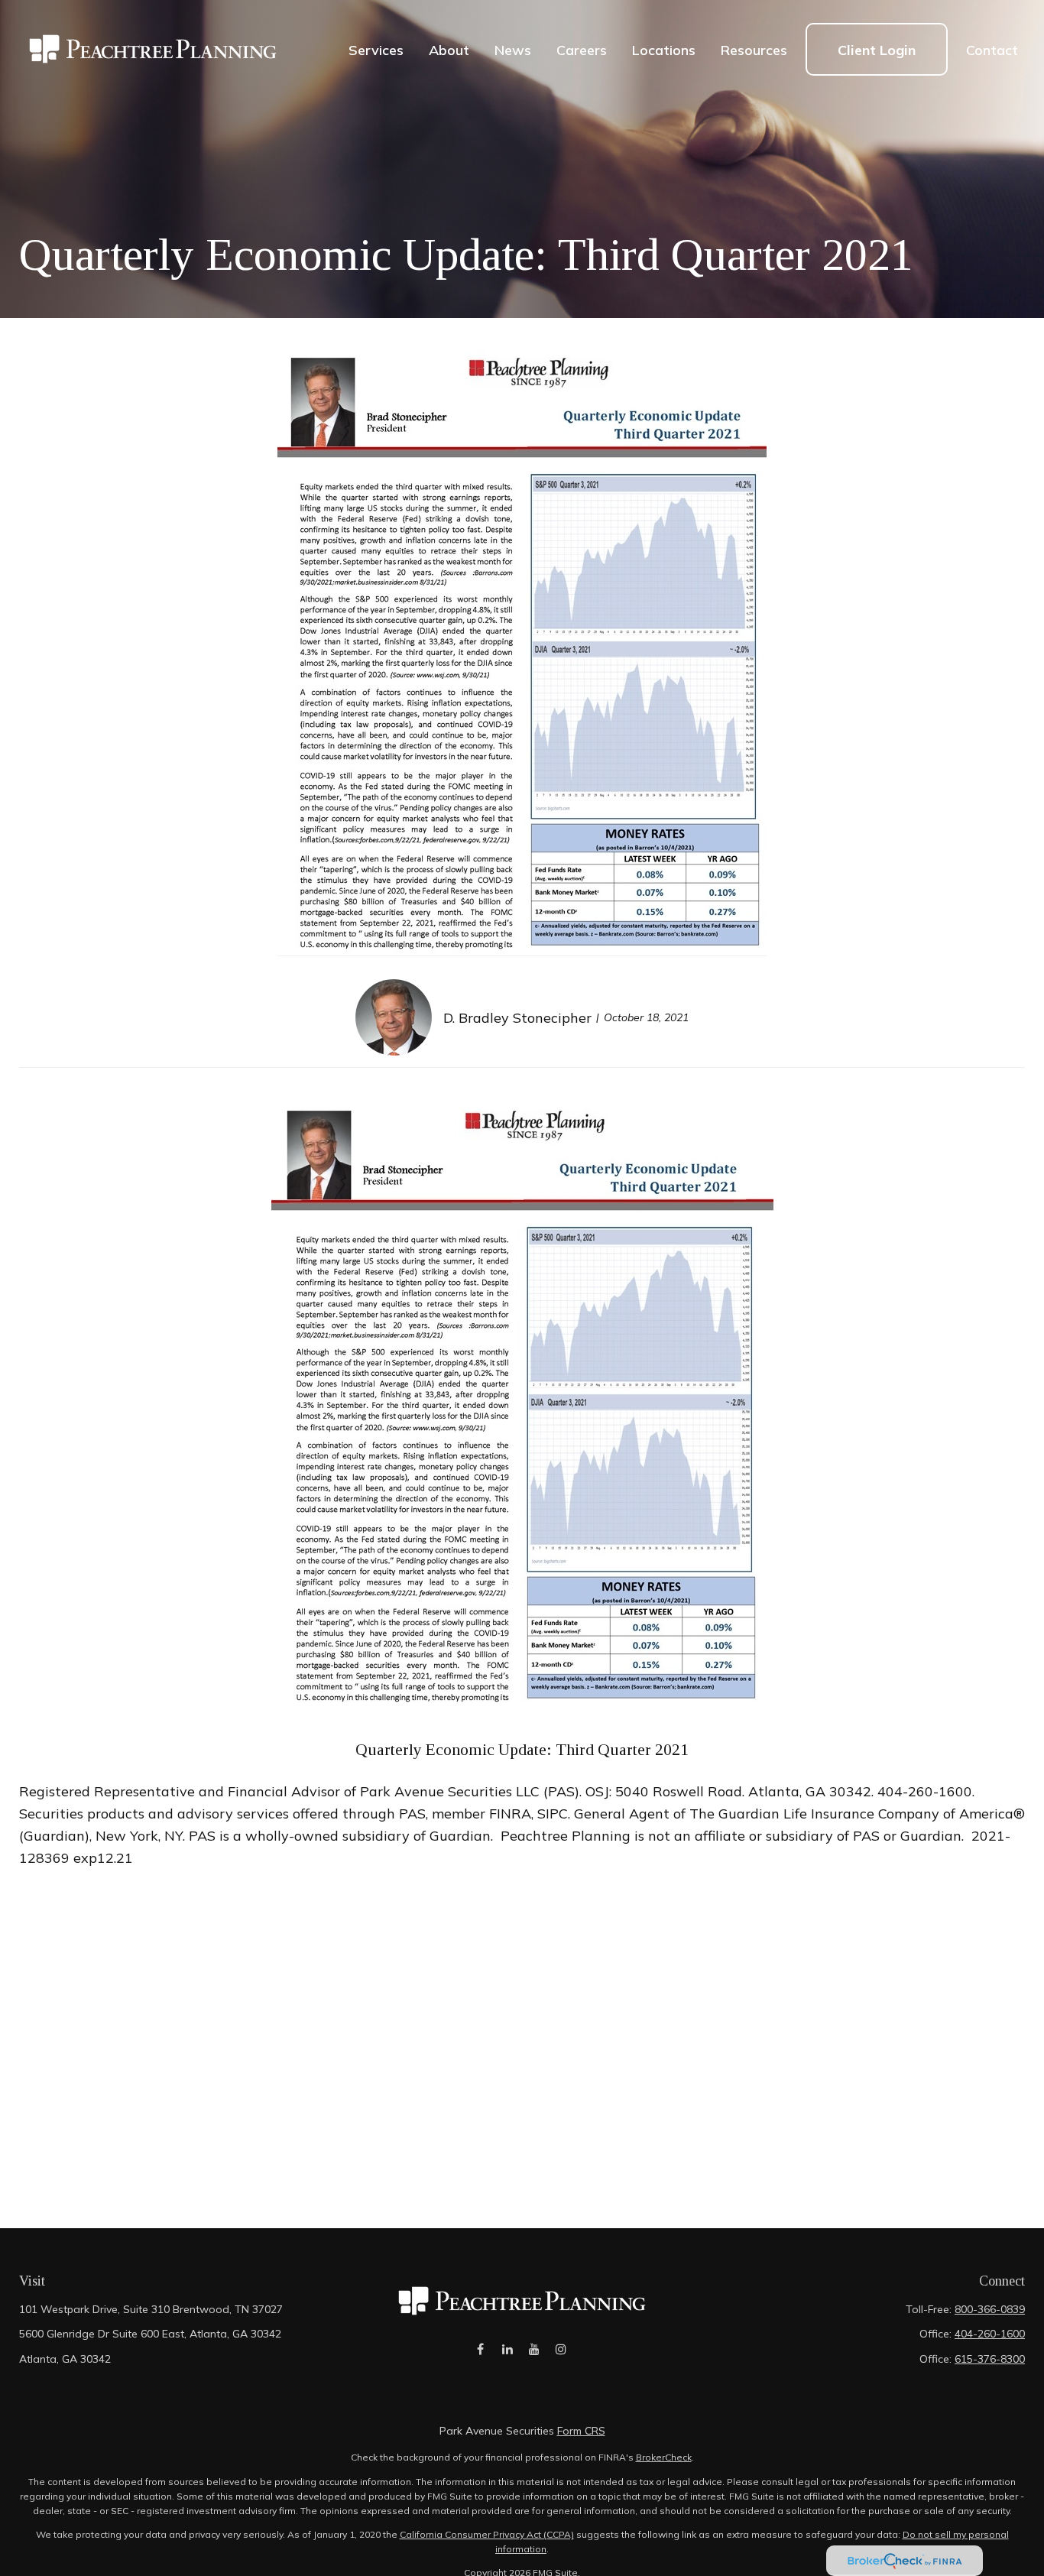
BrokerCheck (664, 2457)
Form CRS (581, 2431)
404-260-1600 (990, 2334)
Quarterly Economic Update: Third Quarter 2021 (522, 1750)
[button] (376, 49)
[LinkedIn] (507, 2349)
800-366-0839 (990, 2309)
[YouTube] (534, 2349)
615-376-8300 (990, 2359)
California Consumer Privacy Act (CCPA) (487, 2534)
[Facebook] (480, 2349)
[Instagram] (561, 2349)
